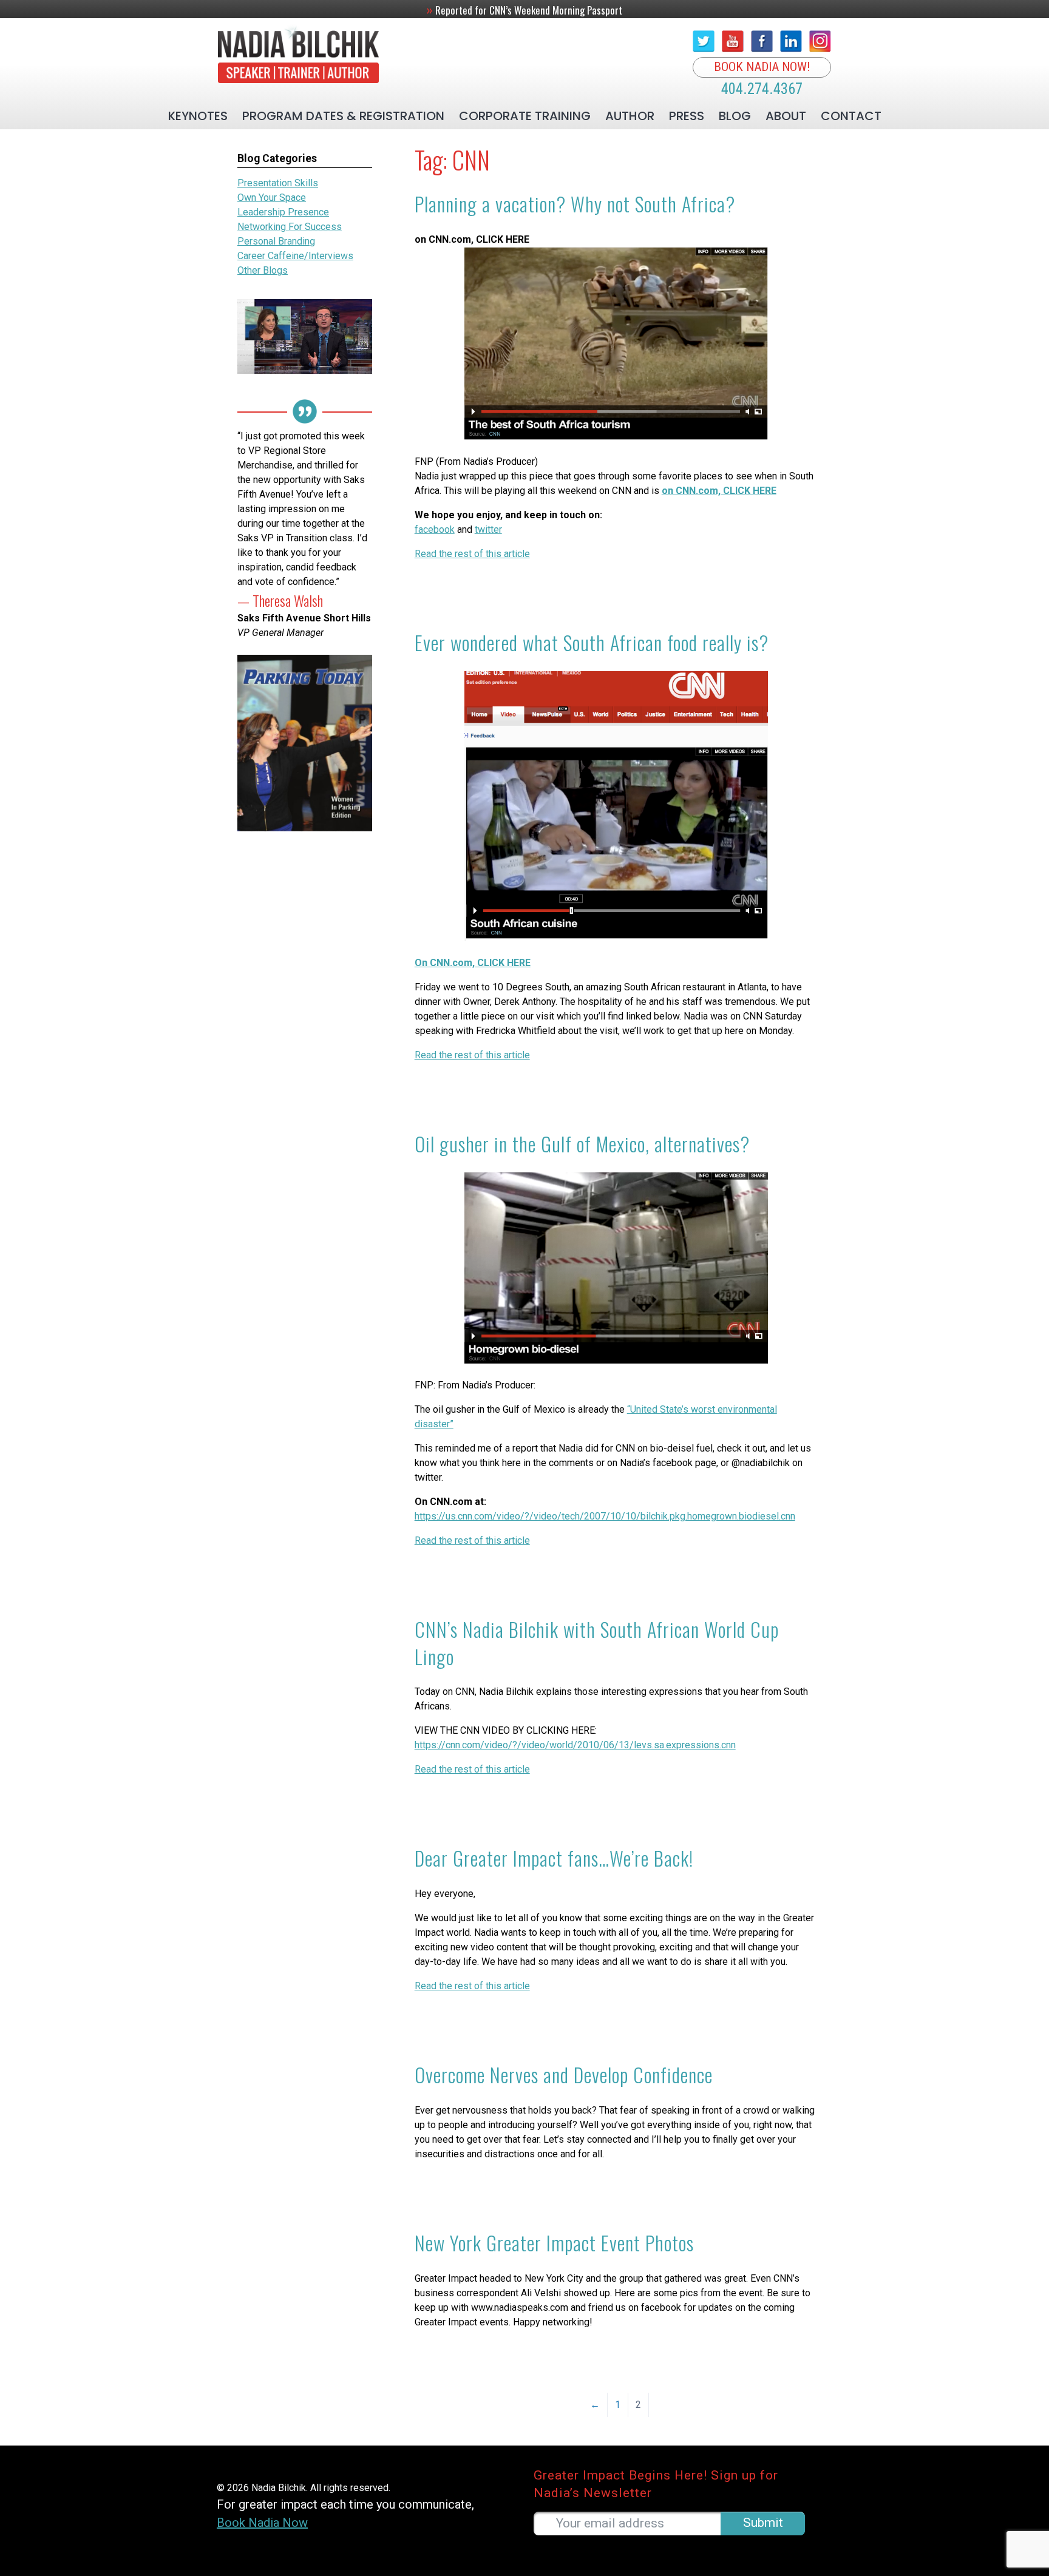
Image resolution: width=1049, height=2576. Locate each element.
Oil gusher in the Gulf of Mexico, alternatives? (582, 1144)
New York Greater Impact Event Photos (554, 2243)
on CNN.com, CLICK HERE (719, 491)
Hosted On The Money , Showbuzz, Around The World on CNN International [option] (524, 9)
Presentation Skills (278, 183)
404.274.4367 (762, 89)
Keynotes (198, 116)
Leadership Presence (283, 212)
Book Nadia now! (762, 67)
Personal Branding (276, 241)
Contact (851, 116)
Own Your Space (272, 198)
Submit (763, 2522)
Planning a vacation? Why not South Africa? (575, 204)
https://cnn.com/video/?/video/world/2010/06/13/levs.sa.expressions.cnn (575, 1745)
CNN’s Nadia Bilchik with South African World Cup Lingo (597, 1643)
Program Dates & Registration (343, 116)
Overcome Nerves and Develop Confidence (564, 2074)
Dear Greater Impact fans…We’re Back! (554, 1858)
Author (630, 116)
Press (687, 116)
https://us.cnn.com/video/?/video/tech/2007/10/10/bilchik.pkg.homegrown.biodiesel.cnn (605, 1516)
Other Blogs (263, 270)
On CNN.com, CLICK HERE (473, 963)
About (786, 116)
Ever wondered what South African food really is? (592, 642)
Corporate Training (525, 116)
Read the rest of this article (472, 554)
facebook (435, 529)
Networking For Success (290, 227)
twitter (488, 529)
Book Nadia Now (262, 2523)
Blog (735, 116)
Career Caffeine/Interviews (295, 256)
